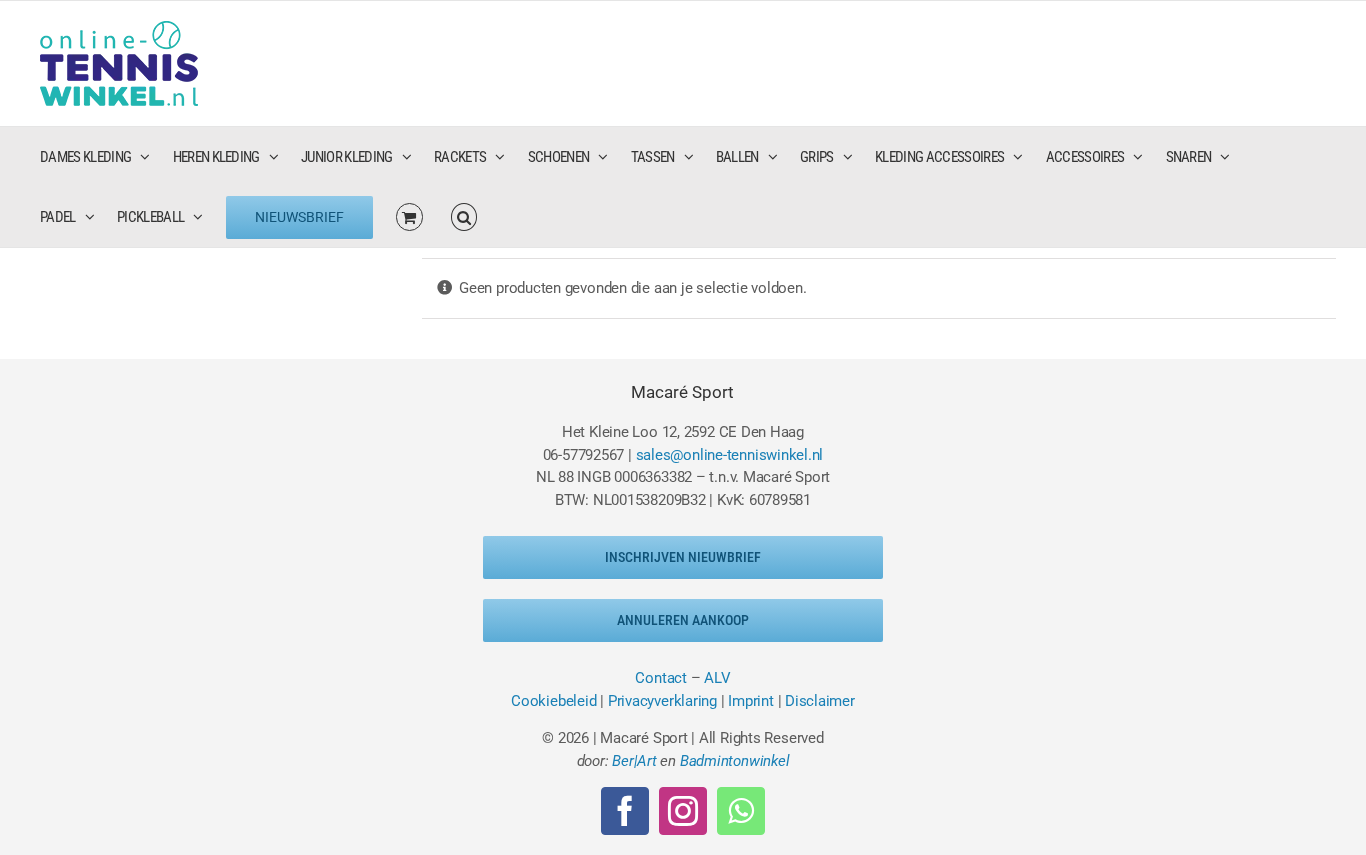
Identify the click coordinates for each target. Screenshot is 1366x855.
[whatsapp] (741, 811)
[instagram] (683, 811)
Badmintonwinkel (735, 761)
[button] (464, 217)
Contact (660, 678)
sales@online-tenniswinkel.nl (730, 455)
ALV (717, 678)
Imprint (750, 701)
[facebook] (625, 811)
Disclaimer (820, 701)
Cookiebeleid (553, 701)
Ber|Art (634, 761)
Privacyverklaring (662, 701)
